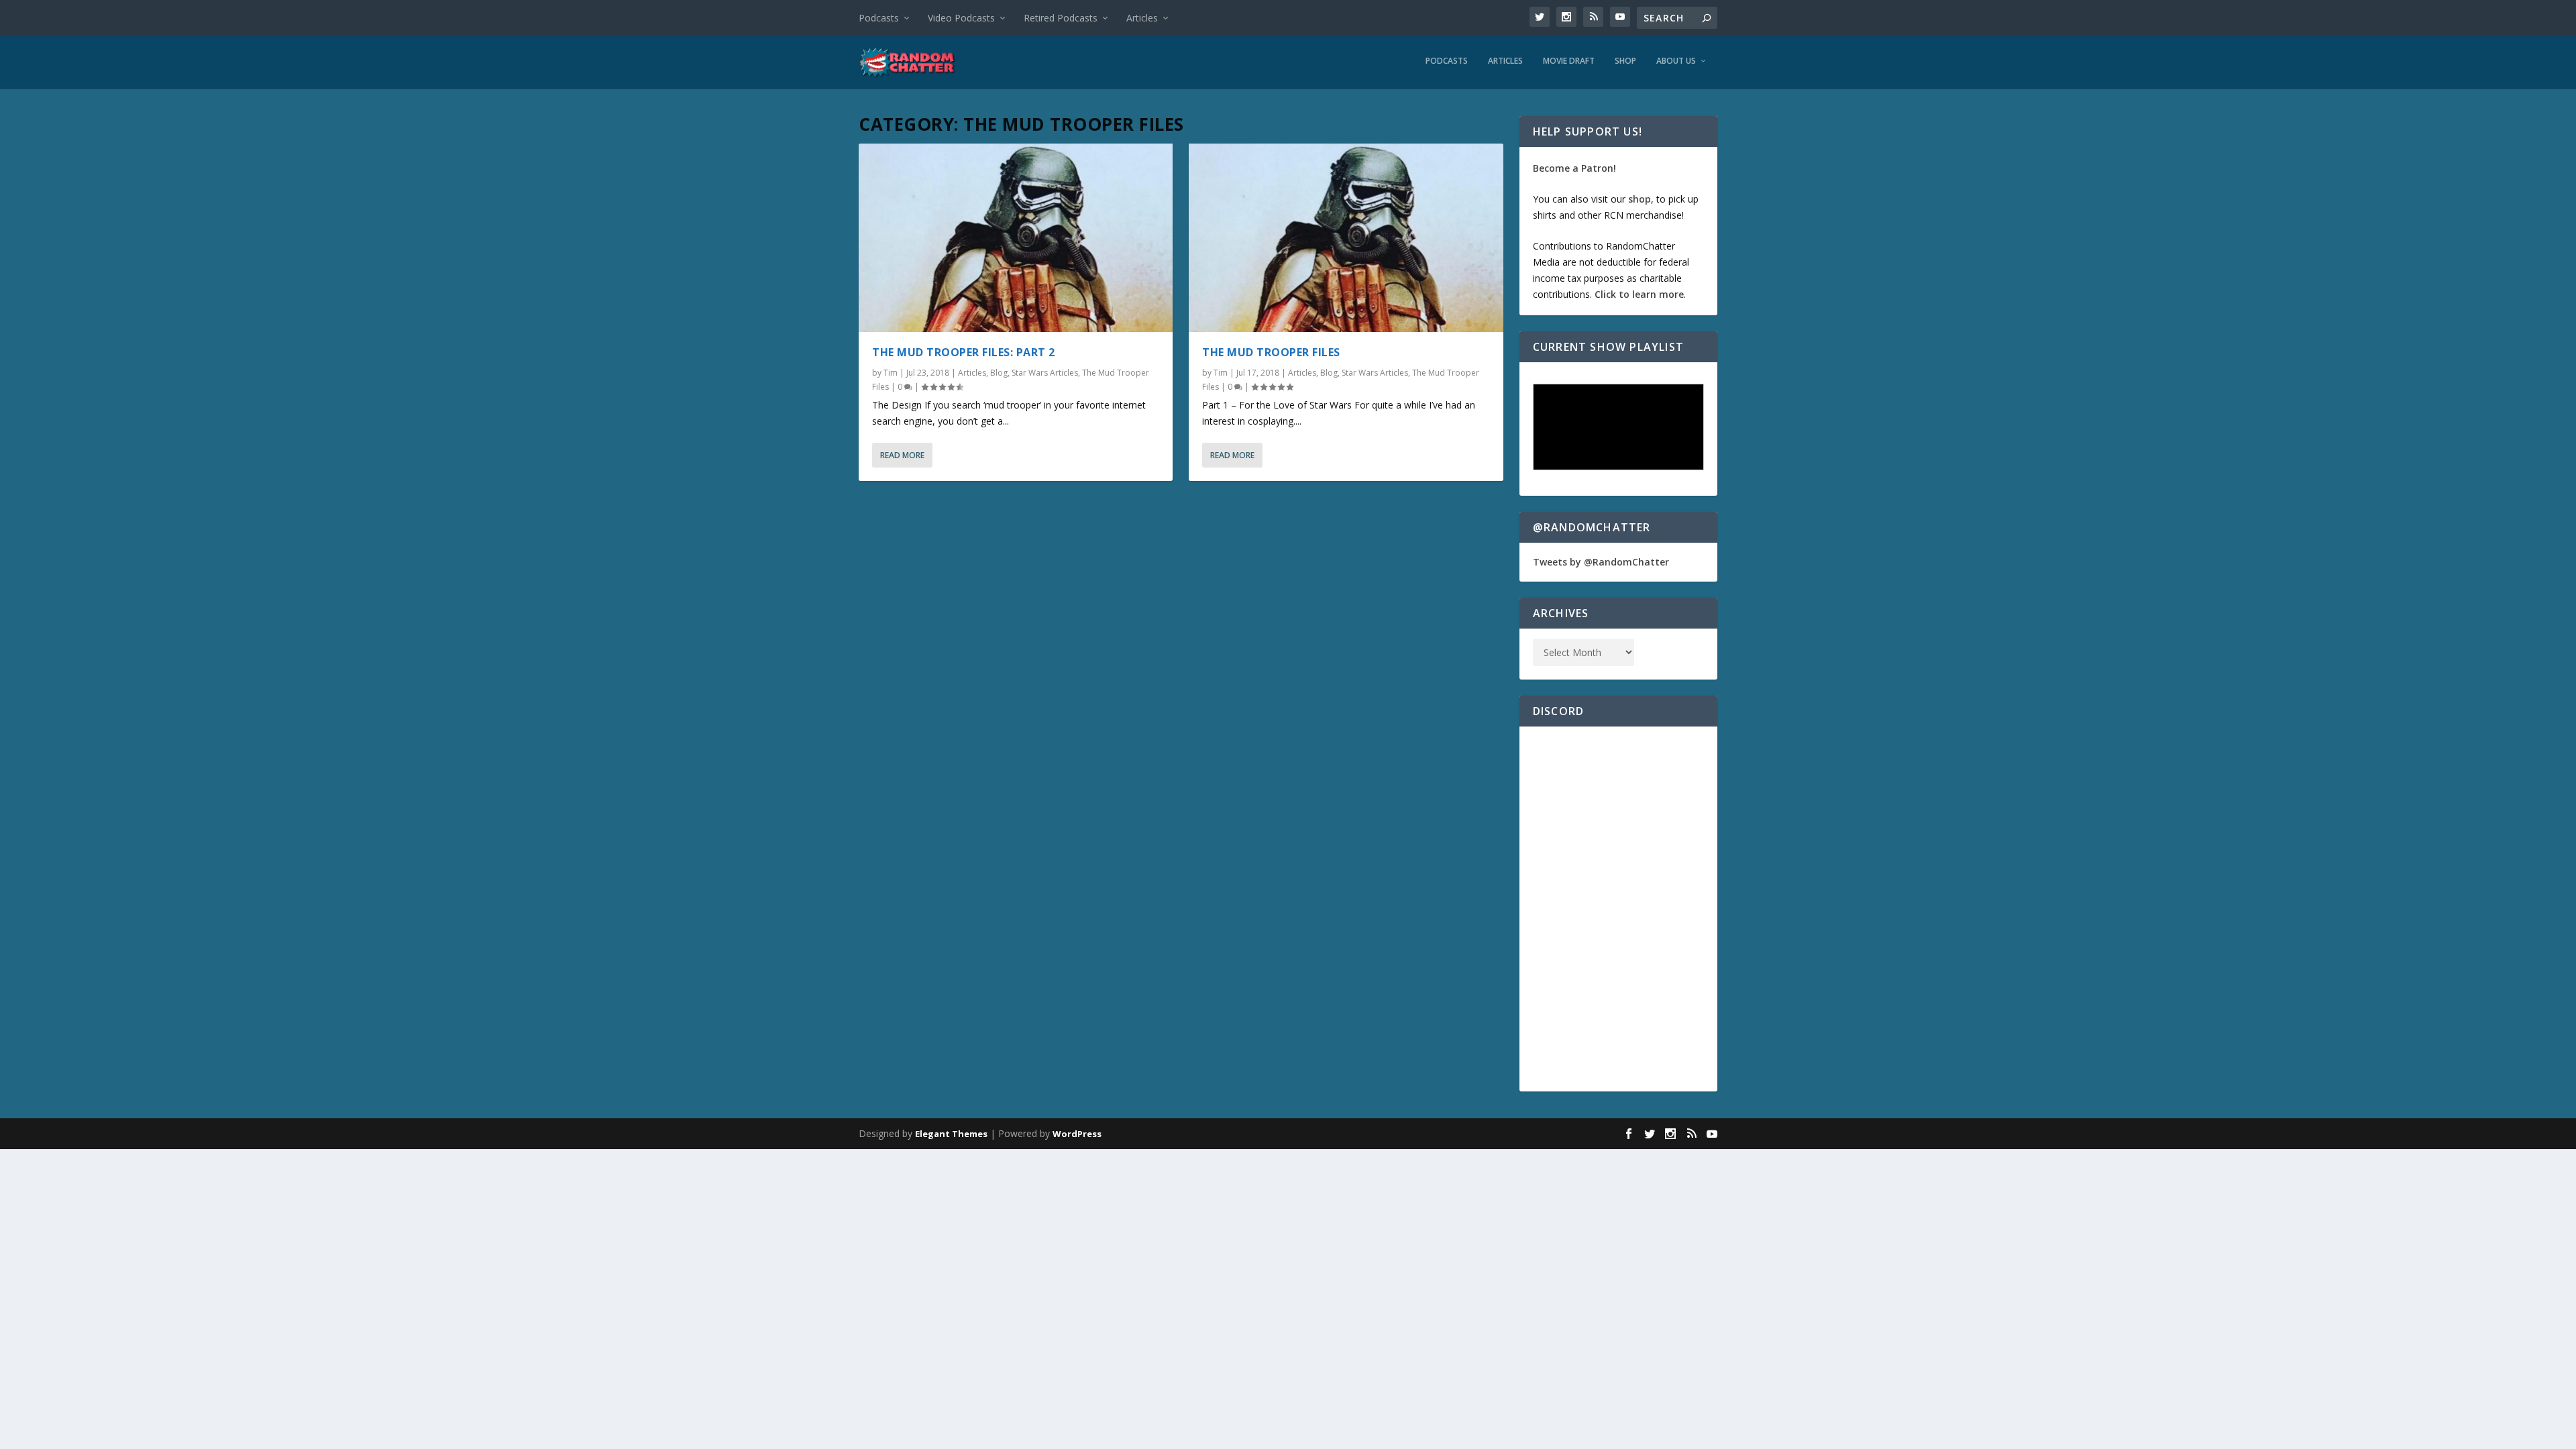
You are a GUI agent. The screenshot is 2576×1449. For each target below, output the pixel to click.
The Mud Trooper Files (1271, 352)
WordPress (1077, 1134)
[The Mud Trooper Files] (1346, 238)
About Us (1676, 61)
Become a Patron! (1574, 168)
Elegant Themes (951, 1134)
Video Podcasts (961, 18)
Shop (1625, 61)
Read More (902, 455)
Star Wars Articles (1045, 373)
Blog (999, 373)
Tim (891, 373)
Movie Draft (1569, 61)
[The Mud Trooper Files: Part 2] (1016, 238)
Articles (1142, 18)
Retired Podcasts (1061, 18)
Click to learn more (1639, 294)
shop (1640, 199)
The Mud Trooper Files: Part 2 (964, 352)
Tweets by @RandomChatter (1601, 562)
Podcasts (879, 18)
